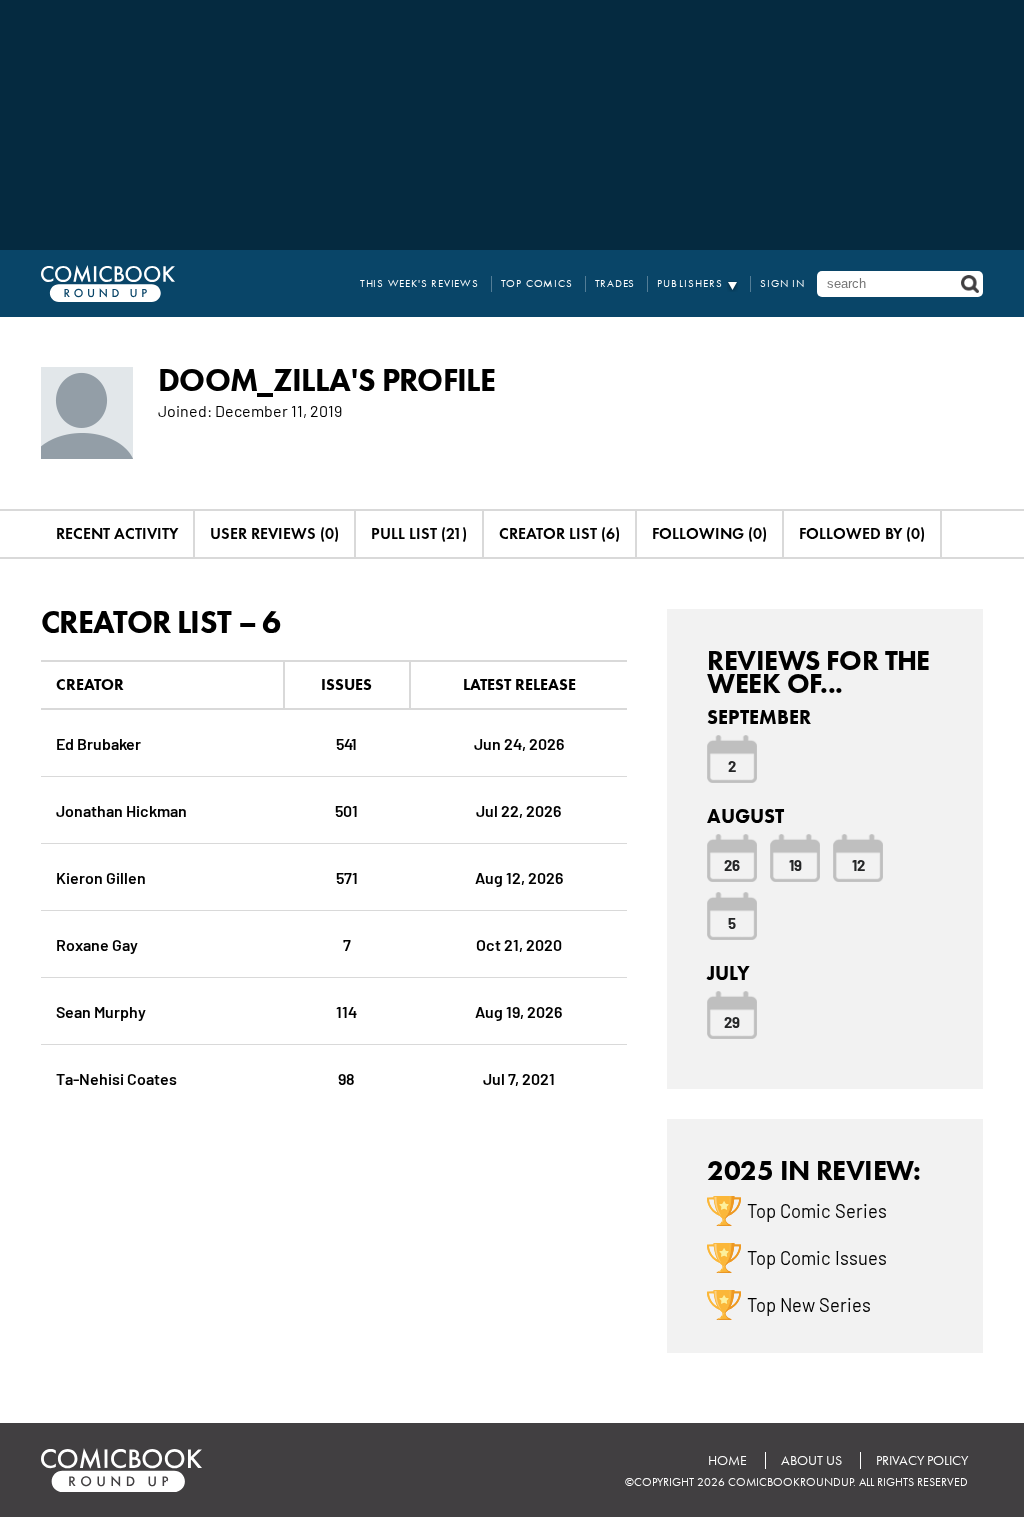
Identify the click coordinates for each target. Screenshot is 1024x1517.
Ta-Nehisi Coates (116, 1077)
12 (858, 864)
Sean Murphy (101, 1010)
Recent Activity (117, 533)
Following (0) (709, 533)
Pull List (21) (419, 533)
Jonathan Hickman (121, 809)
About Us (811, 1460)
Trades (615, 283)
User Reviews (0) (274, 533)
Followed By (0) (862, 533)
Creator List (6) (559, 533)
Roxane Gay (97, 943)
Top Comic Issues (817, 1257)
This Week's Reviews (419, 283)
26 (732, 864)
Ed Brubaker (98, 742)
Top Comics (537, 283)
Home (727, 1460)
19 (795, 864)
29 (732, 1021)
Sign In (782, 283)
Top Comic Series (817, 1210)
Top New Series (809, 1304)
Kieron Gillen (101, 876)
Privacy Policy (922, 1460)
